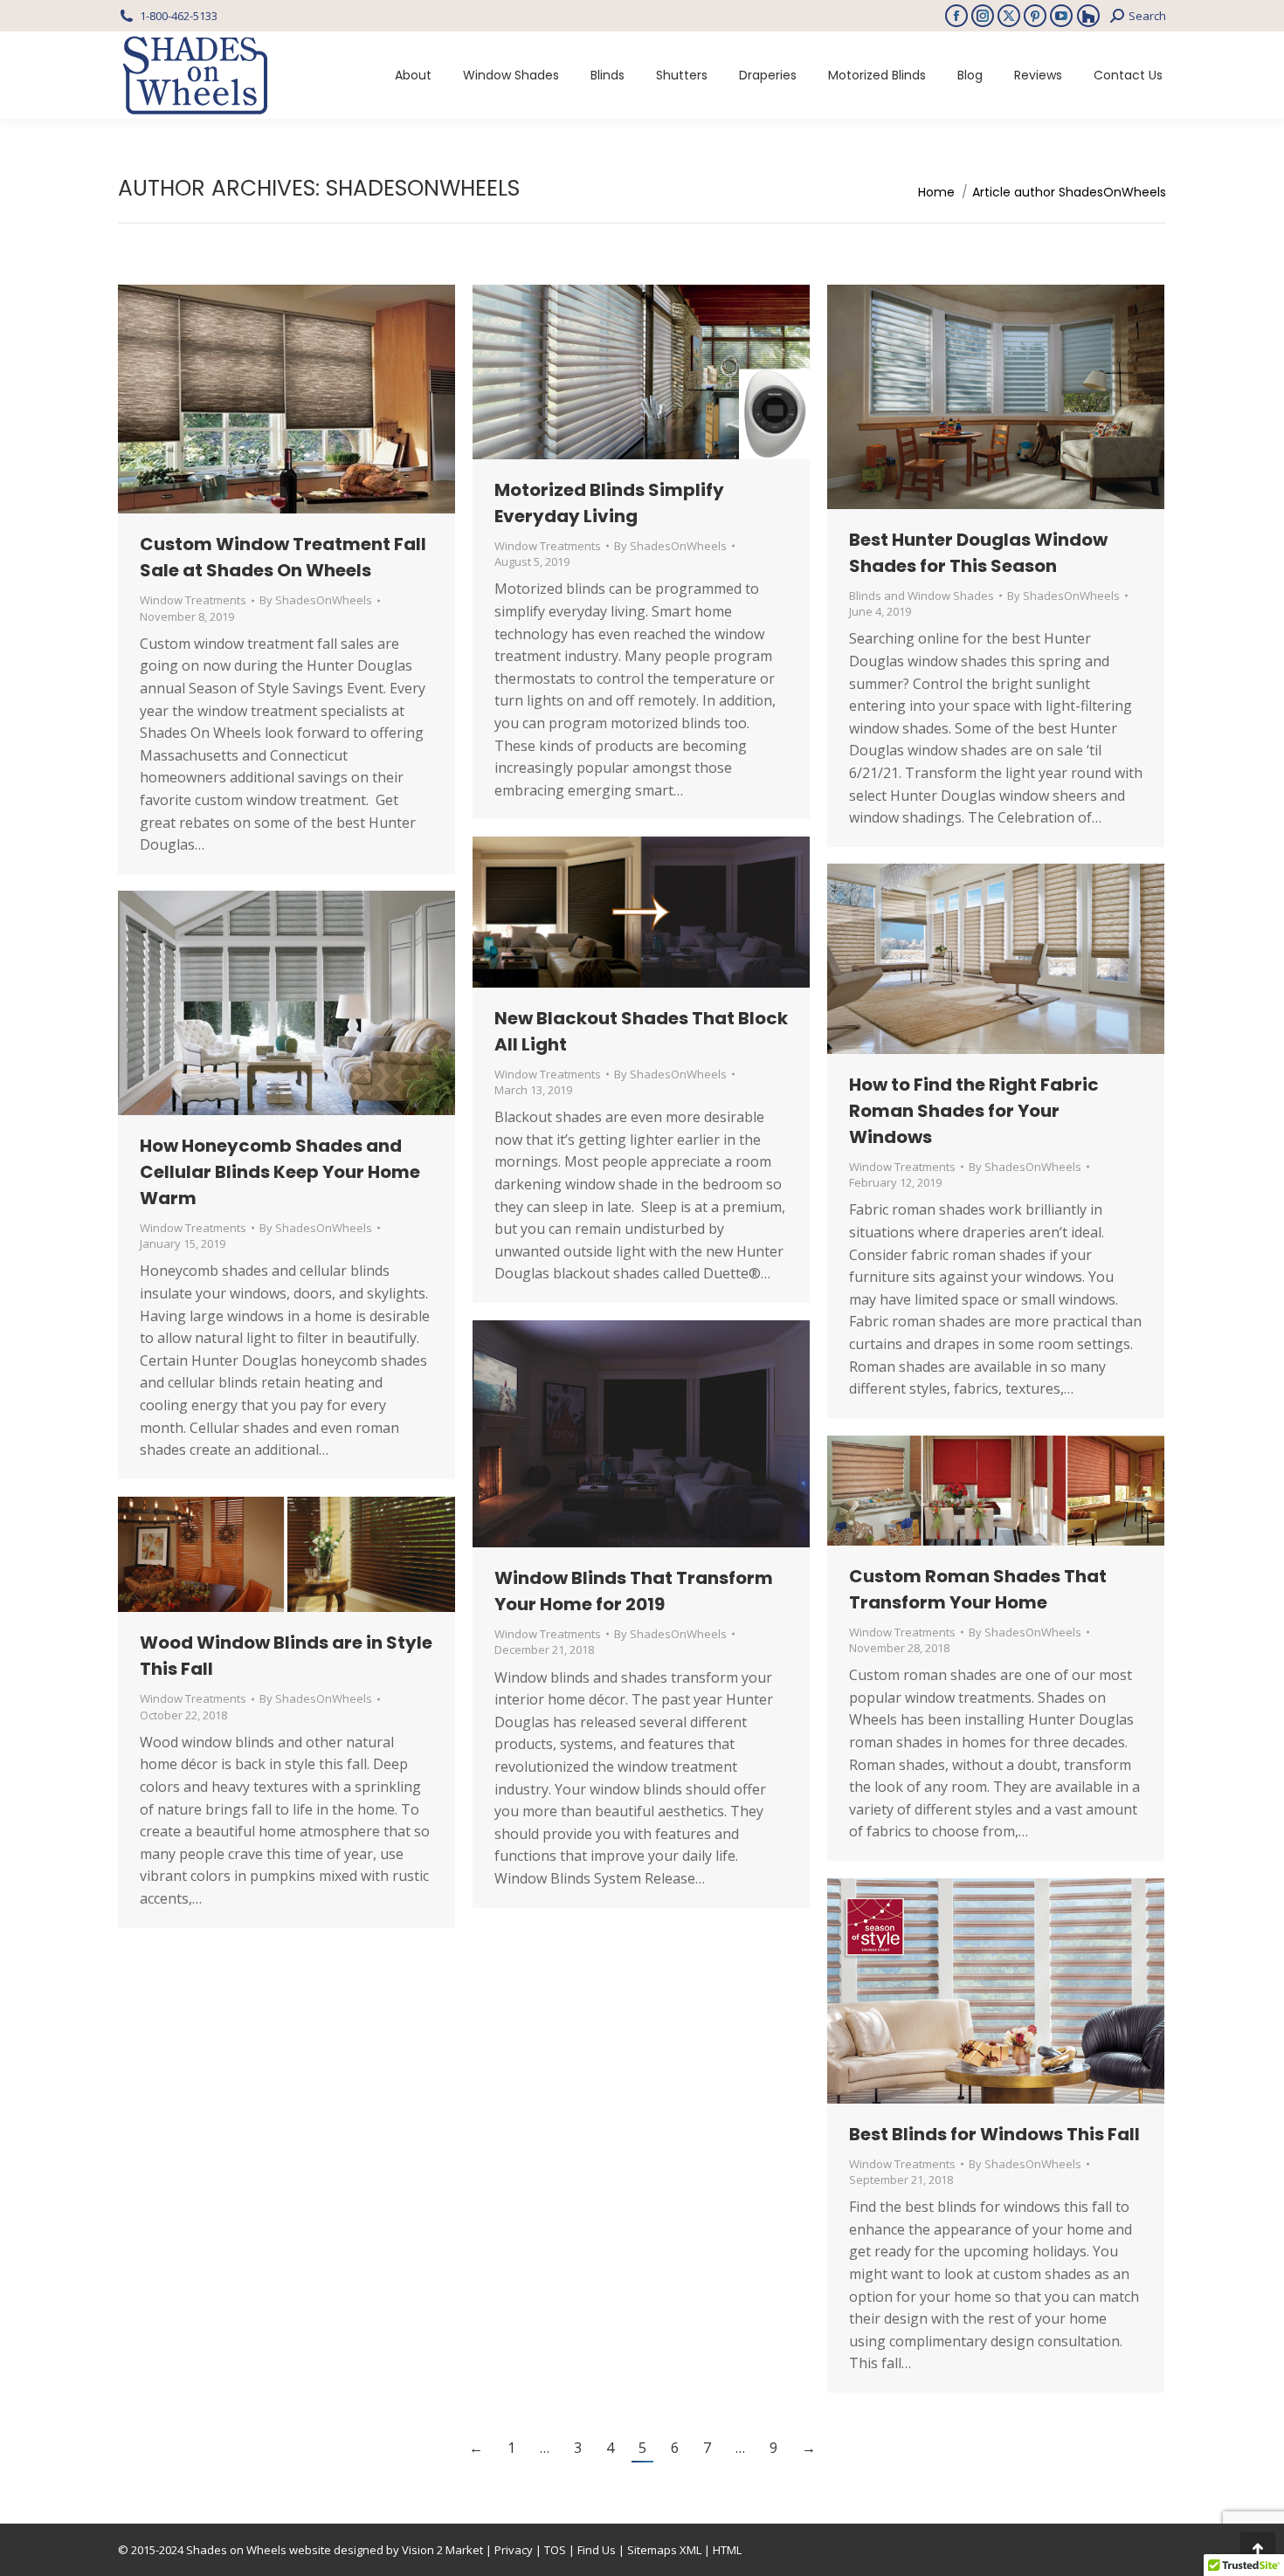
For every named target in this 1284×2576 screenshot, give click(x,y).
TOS (555, 2550)
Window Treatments (193, 600)
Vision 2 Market (442, 2550)
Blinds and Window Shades (922, 596)
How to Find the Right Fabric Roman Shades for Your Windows (974, 1111)
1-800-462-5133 (179, 16)
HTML (727, 2550)
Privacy (514, 2550)
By (316, 600)
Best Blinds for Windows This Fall (994, 2134)
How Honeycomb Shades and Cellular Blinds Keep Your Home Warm (280, 1172)
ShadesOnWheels (423, 188)
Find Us (597, 2550)
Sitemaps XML (664, 2550)
